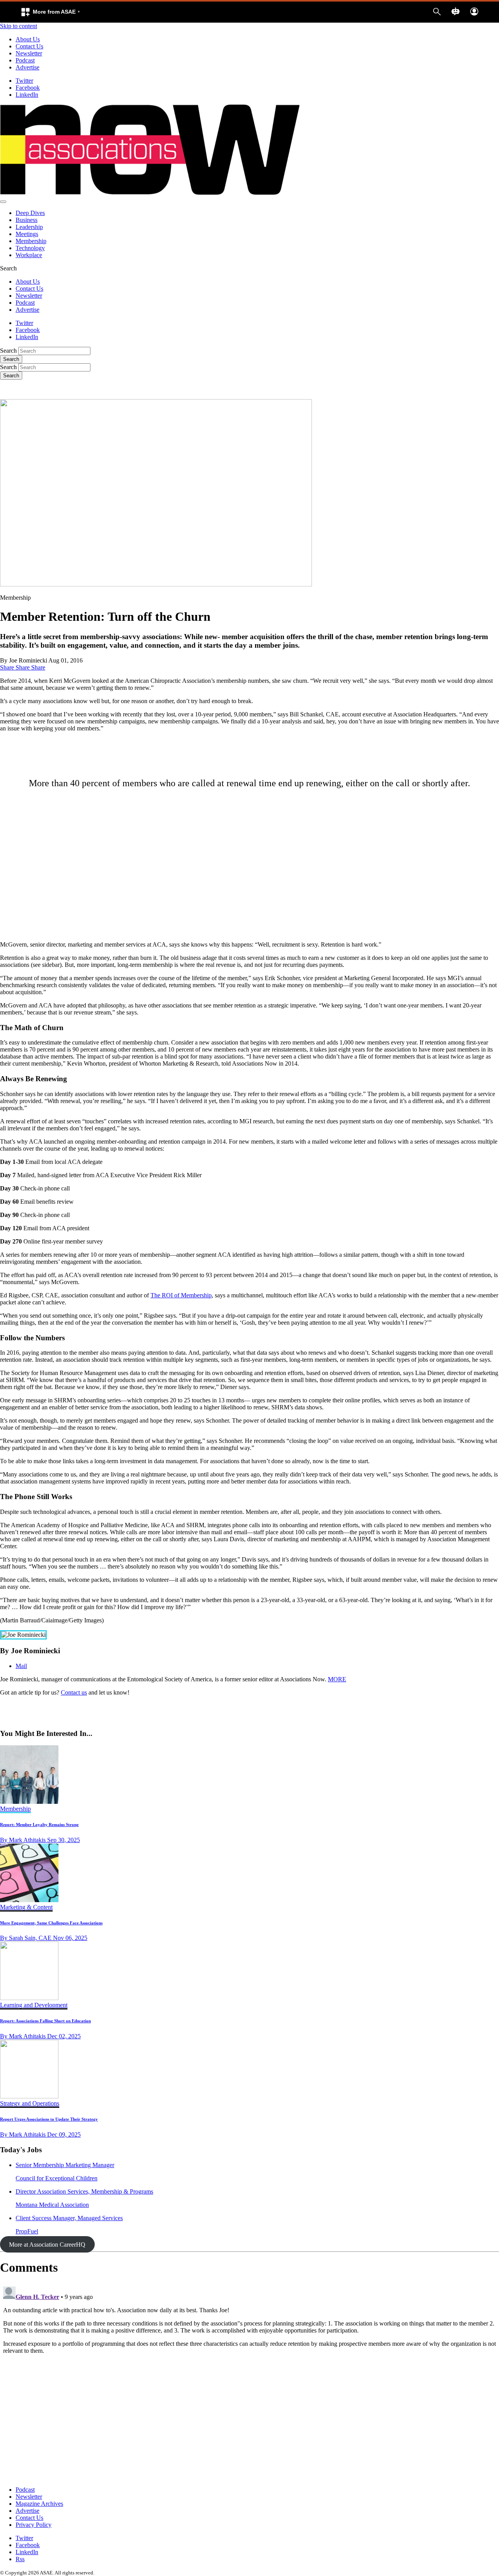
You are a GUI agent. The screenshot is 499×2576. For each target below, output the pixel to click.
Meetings (27, 234)
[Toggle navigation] (3, 202)
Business (27, 220)
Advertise (27, 67)
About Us (28, 39)
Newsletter (29, 53)
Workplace (29, 255)
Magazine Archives (39, 2504)
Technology (30, 248)
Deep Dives (30, 213)
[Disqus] (249, 2381)
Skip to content (19, 26)
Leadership (29, 227)
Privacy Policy (34, 2525)
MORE (337, 1679)
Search (8, 351)
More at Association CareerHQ (47, 2245)
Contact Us (29, 46)
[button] (50, 12)
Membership (31, 241)
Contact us (74, 1692)
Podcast (25, 60)
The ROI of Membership (181, 1295)
